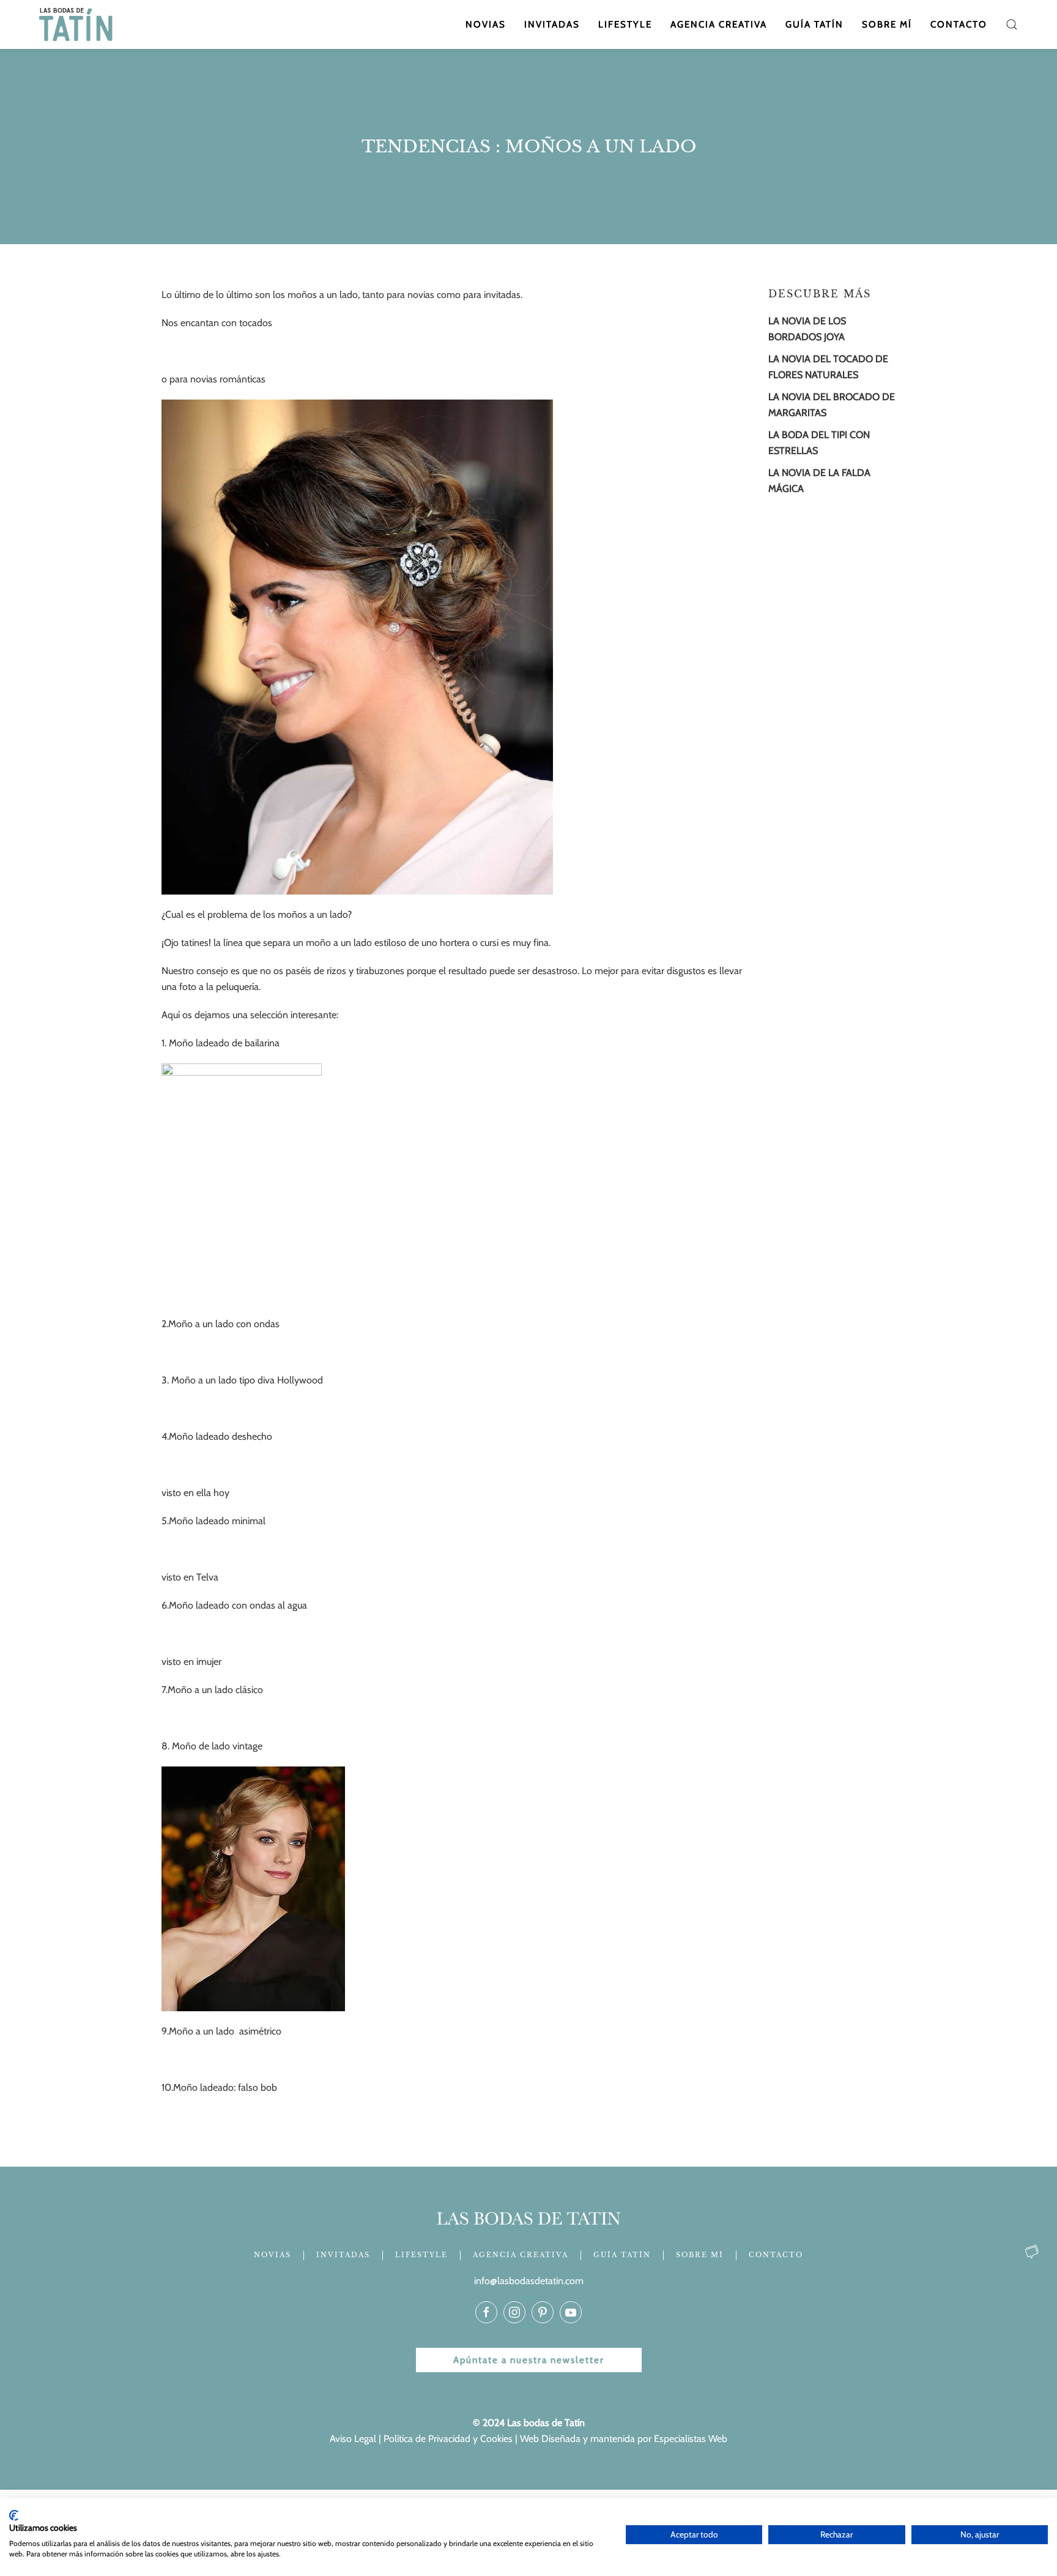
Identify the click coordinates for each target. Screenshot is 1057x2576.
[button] (1012, 24)
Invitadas (552, 24)
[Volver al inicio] (77, 24)
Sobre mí (887, 24)
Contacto (959, 24)
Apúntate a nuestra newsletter (529, 2360)
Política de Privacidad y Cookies (448, 2439)
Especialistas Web (691, 2439)
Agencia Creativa (719, 24)
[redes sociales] (486, 2312)
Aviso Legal (353, 2439)
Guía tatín (814, 24)
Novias (486, 24)
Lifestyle (625, 24)
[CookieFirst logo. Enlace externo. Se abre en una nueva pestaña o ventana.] (14, 2515)
